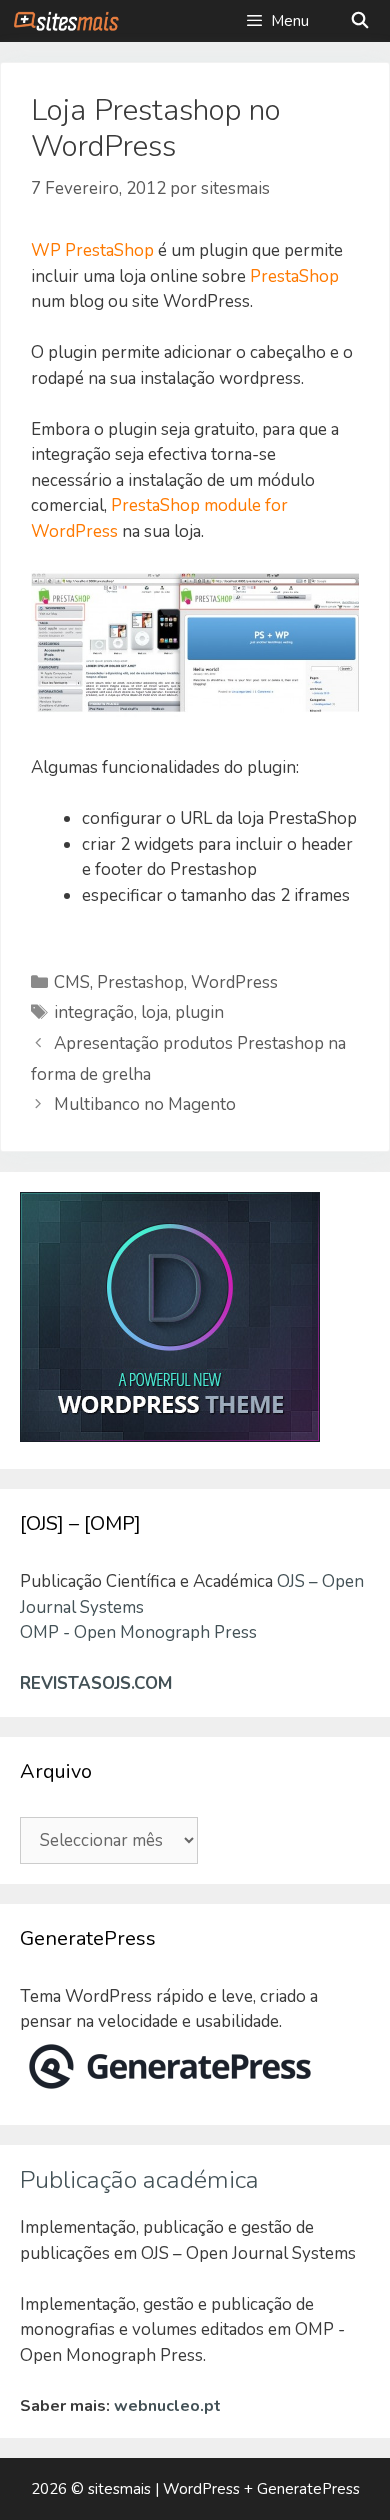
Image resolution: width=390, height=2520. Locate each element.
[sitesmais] (65, 21)
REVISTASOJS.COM (96, 1683)
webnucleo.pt (167, 2406)
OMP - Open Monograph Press (138, 1632)
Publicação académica (139, 2180)
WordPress (234, 982)
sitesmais (119, 2489)
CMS (72, 982)
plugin (199, 1012)
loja (154, 1012)
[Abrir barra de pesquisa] (359, 21)
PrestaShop (294, 276)
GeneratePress (308, 2489)
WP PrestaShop (92, 250)
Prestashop (140, 982)
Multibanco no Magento (145, 1104)
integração (94, 1012)
